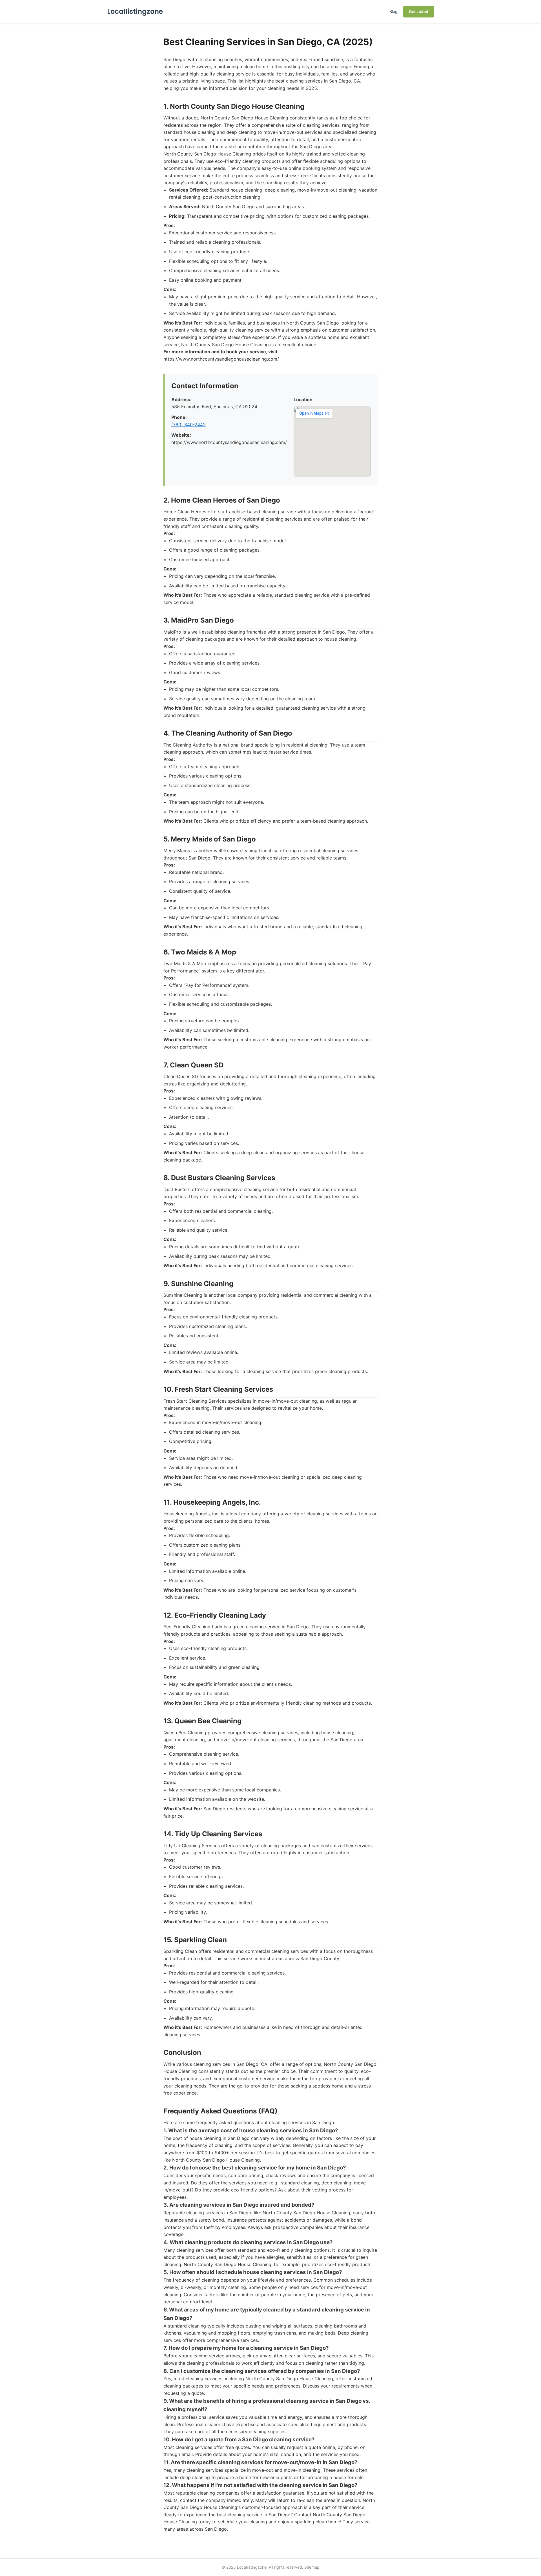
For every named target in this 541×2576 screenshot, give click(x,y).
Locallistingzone (135, 11)
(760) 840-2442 (189, 425)
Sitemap (312, 2567)
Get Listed (419, 11)
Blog (393, 11)
